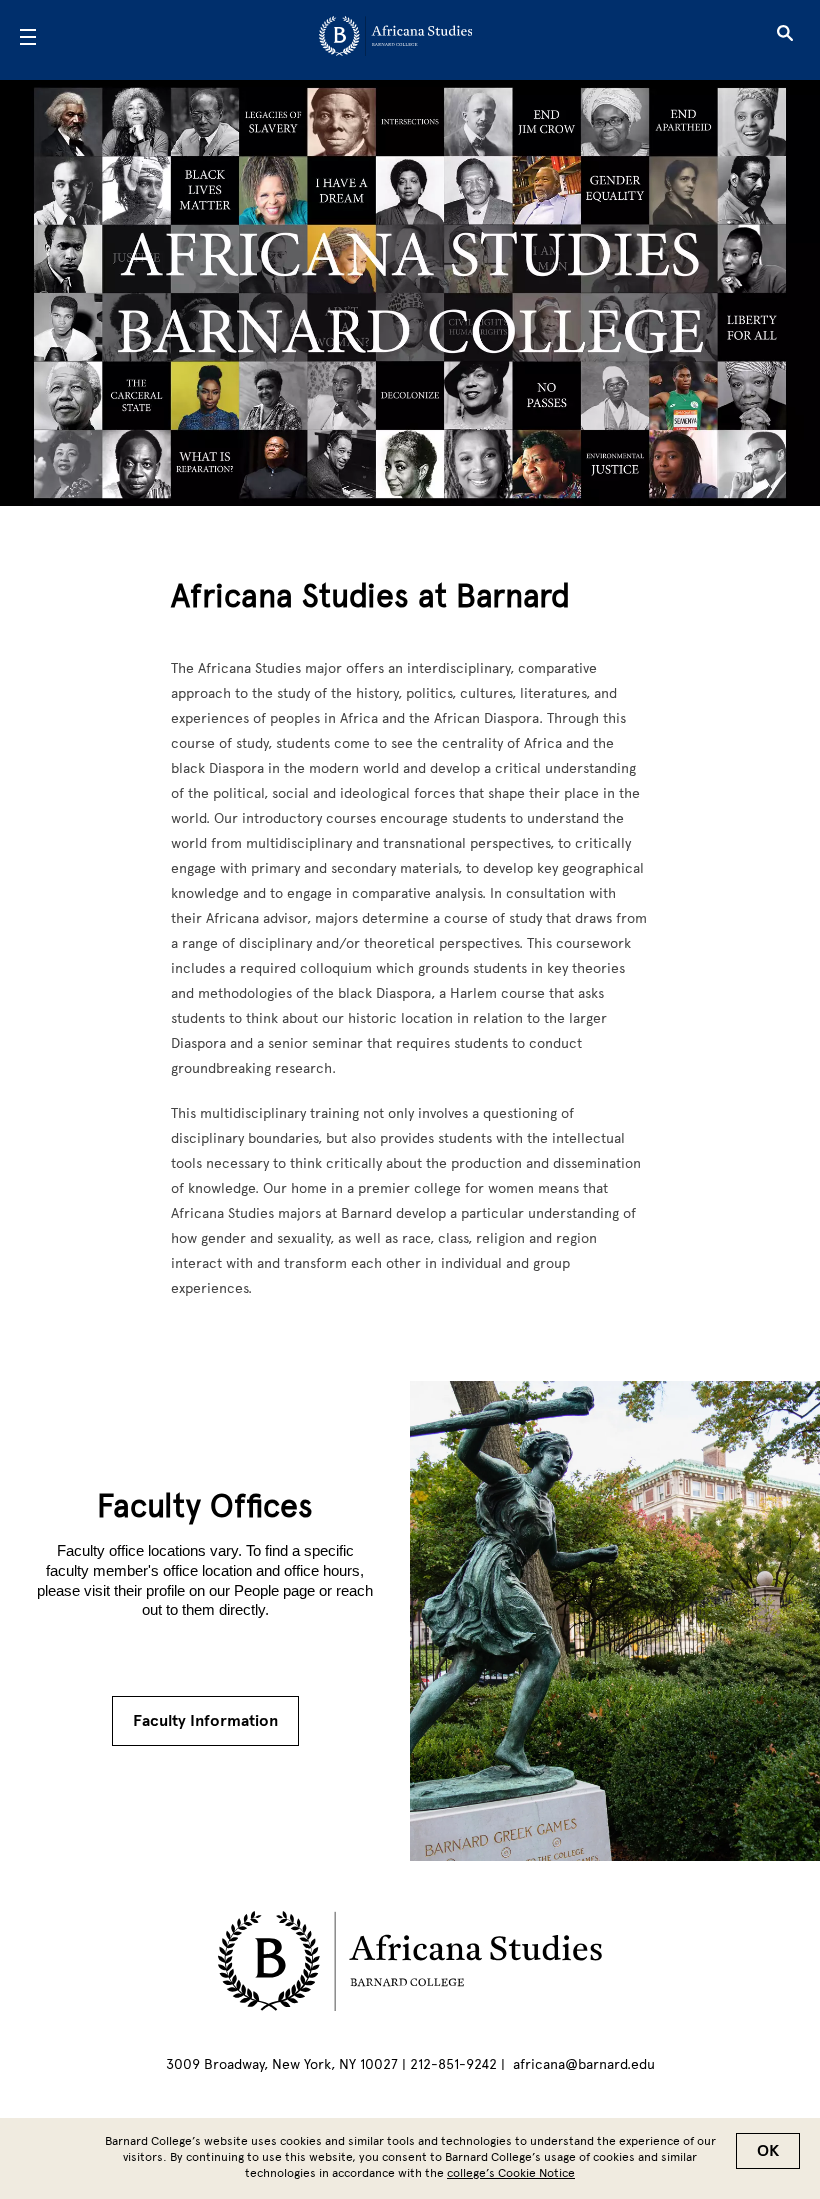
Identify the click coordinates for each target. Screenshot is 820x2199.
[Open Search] (785, 40)
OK (768, 2151)
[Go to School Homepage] (403, 40)
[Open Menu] (28, 40)
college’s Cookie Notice (511, 2173)
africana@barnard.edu (584, 2064)
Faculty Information (205, 1721)
